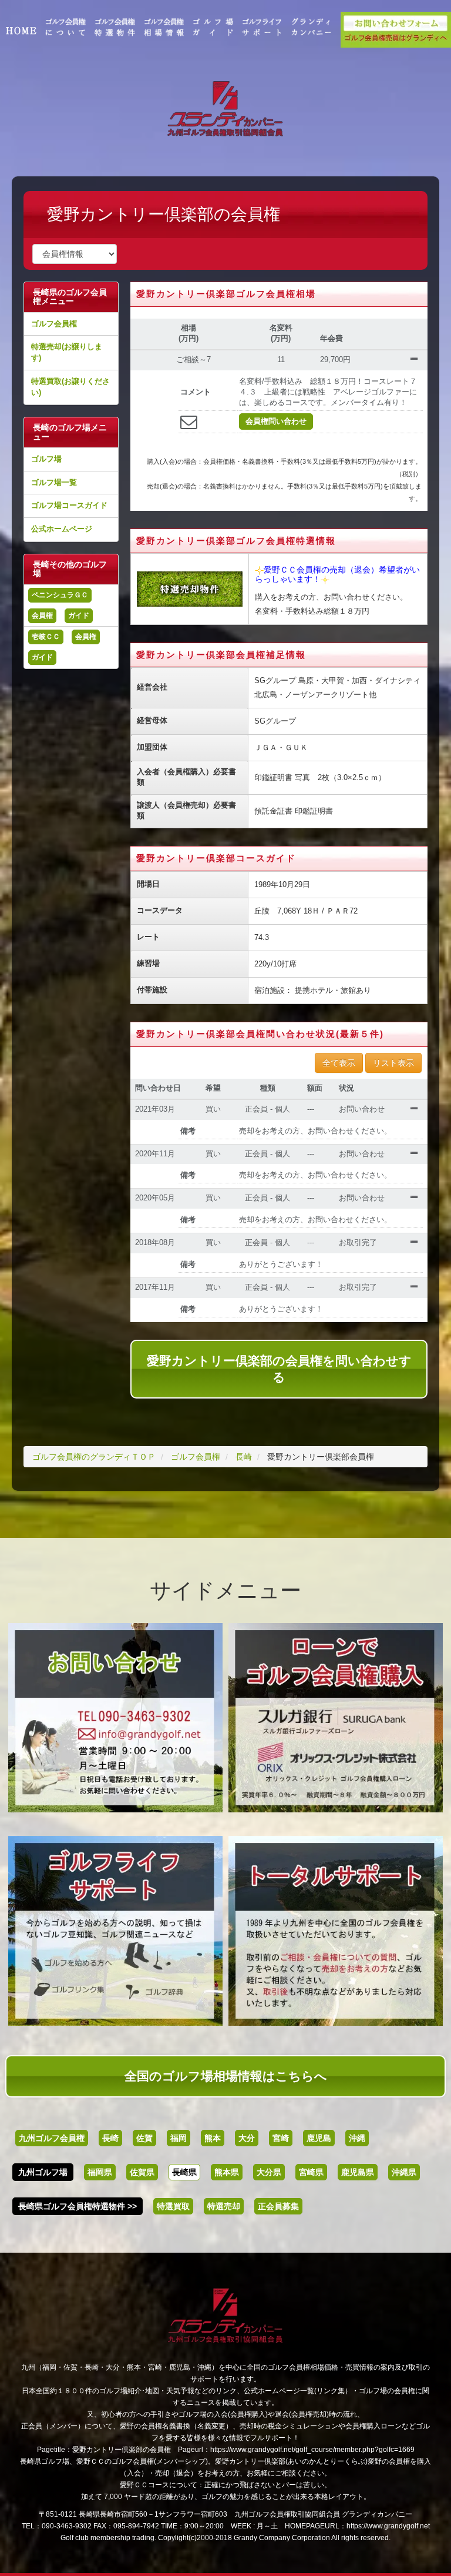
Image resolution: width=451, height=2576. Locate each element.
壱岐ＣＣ (46, 637)
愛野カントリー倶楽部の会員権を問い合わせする (279, 1369)
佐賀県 (142, 2172)
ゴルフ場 (46, 459)
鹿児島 (319, 2138)
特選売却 (224, 2206)
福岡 (179, 2138)
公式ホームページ (62, 529)
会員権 (42, 615)
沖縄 (357, 2138)
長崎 (110, 2138)
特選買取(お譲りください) (70, 387)
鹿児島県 (358, 2172)
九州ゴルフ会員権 (52, 2138)
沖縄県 (404, 2172)
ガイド (79, 615)
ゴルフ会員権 (54, 324)
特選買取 (173, 2206)
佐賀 (144, 2138)
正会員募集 (278, 2206)
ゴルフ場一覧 (54, 482)
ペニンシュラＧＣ (60, 595)
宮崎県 (311, 2172)
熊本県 (227, 2172)
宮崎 (281, 2138)
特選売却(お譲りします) (67, 352)
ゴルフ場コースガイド (69, 505)
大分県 (269, 2172)
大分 (247, 2138)
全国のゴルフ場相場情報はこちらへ (226, 2076)
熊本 (213, 2138)
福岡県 (100, 2172)
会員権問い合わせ (276, 421)
